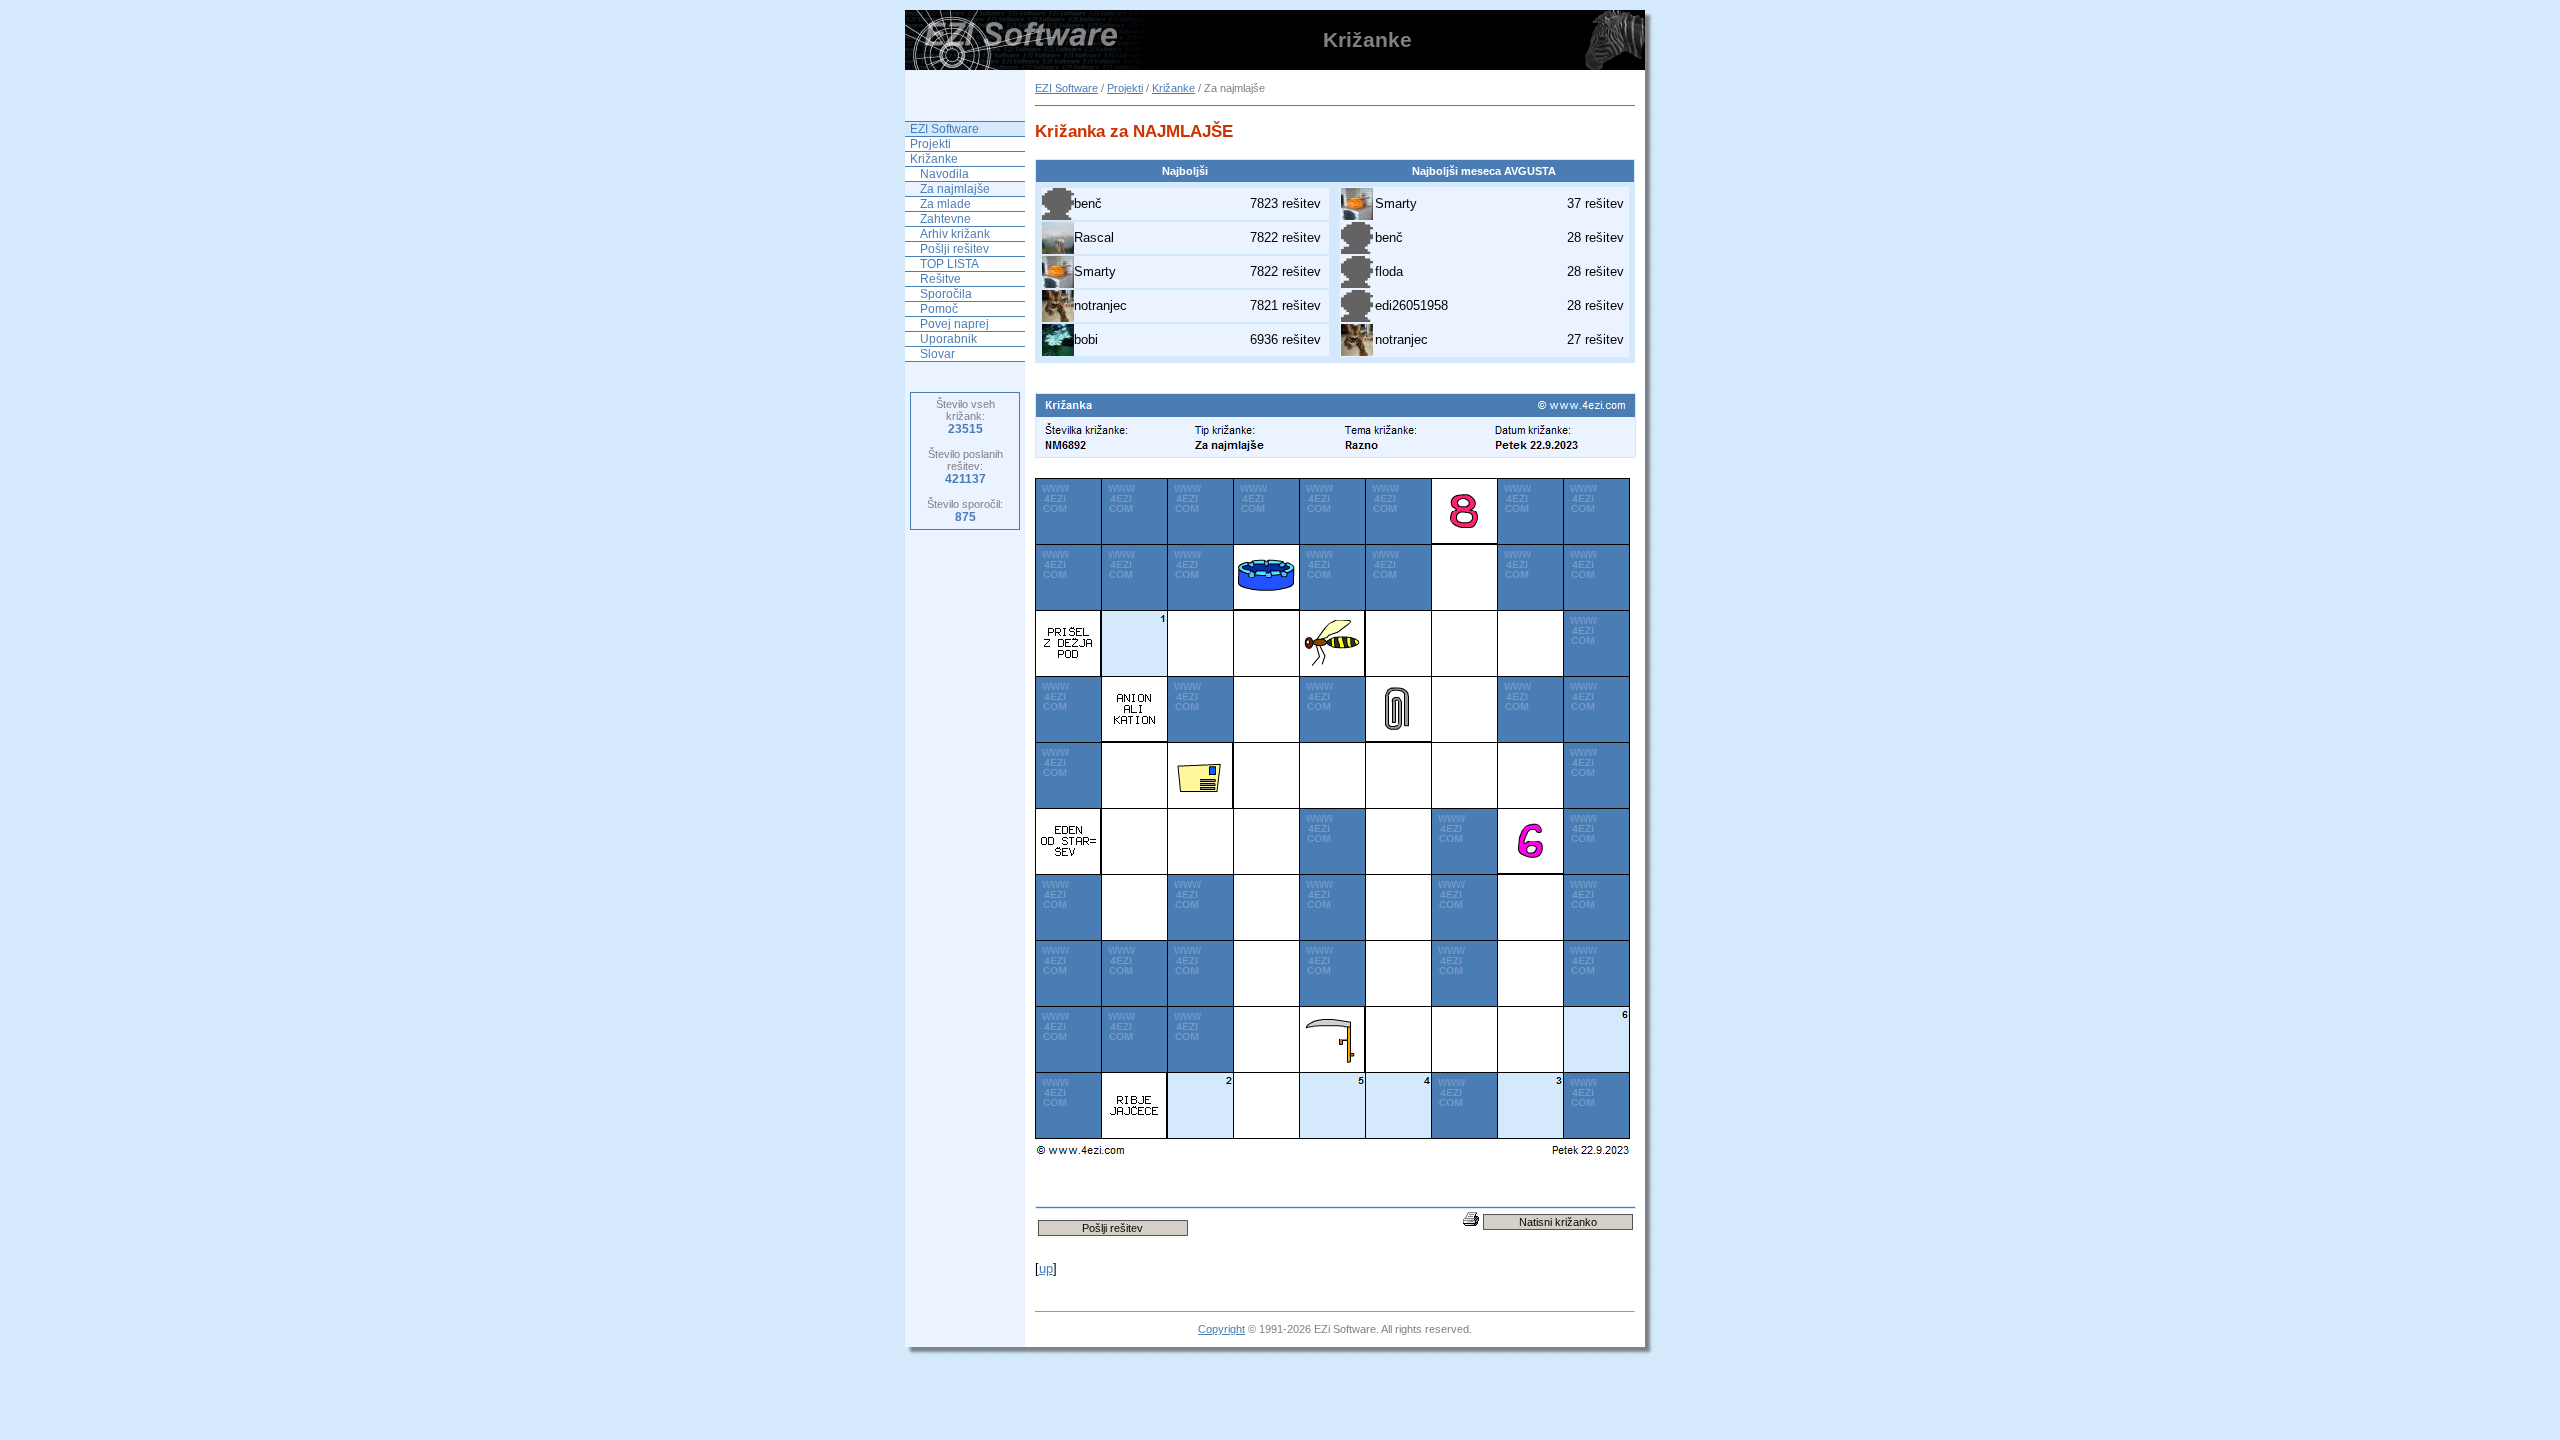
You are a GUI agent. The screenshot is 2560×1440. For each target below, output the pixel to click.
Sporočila (946, 294)
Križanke (1173, 88)
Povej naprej (954, 324)
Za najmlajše (955, 189)
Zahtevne (945, 219)
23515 (965, 429)
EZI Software (1066, 88)
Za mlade (945, 204)
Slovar (937, 354)
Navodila (944, 174)
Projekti (1125, 88)
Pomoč (939, 309)
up (1046, 1268)
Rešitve (940, 279)
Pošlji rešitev (954, 249)
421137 (965, 479)
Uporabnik (948, 339)
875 (965, 517)
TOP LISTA (949, 264)
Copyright (1221, 1329)
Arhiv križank (955, 234)
